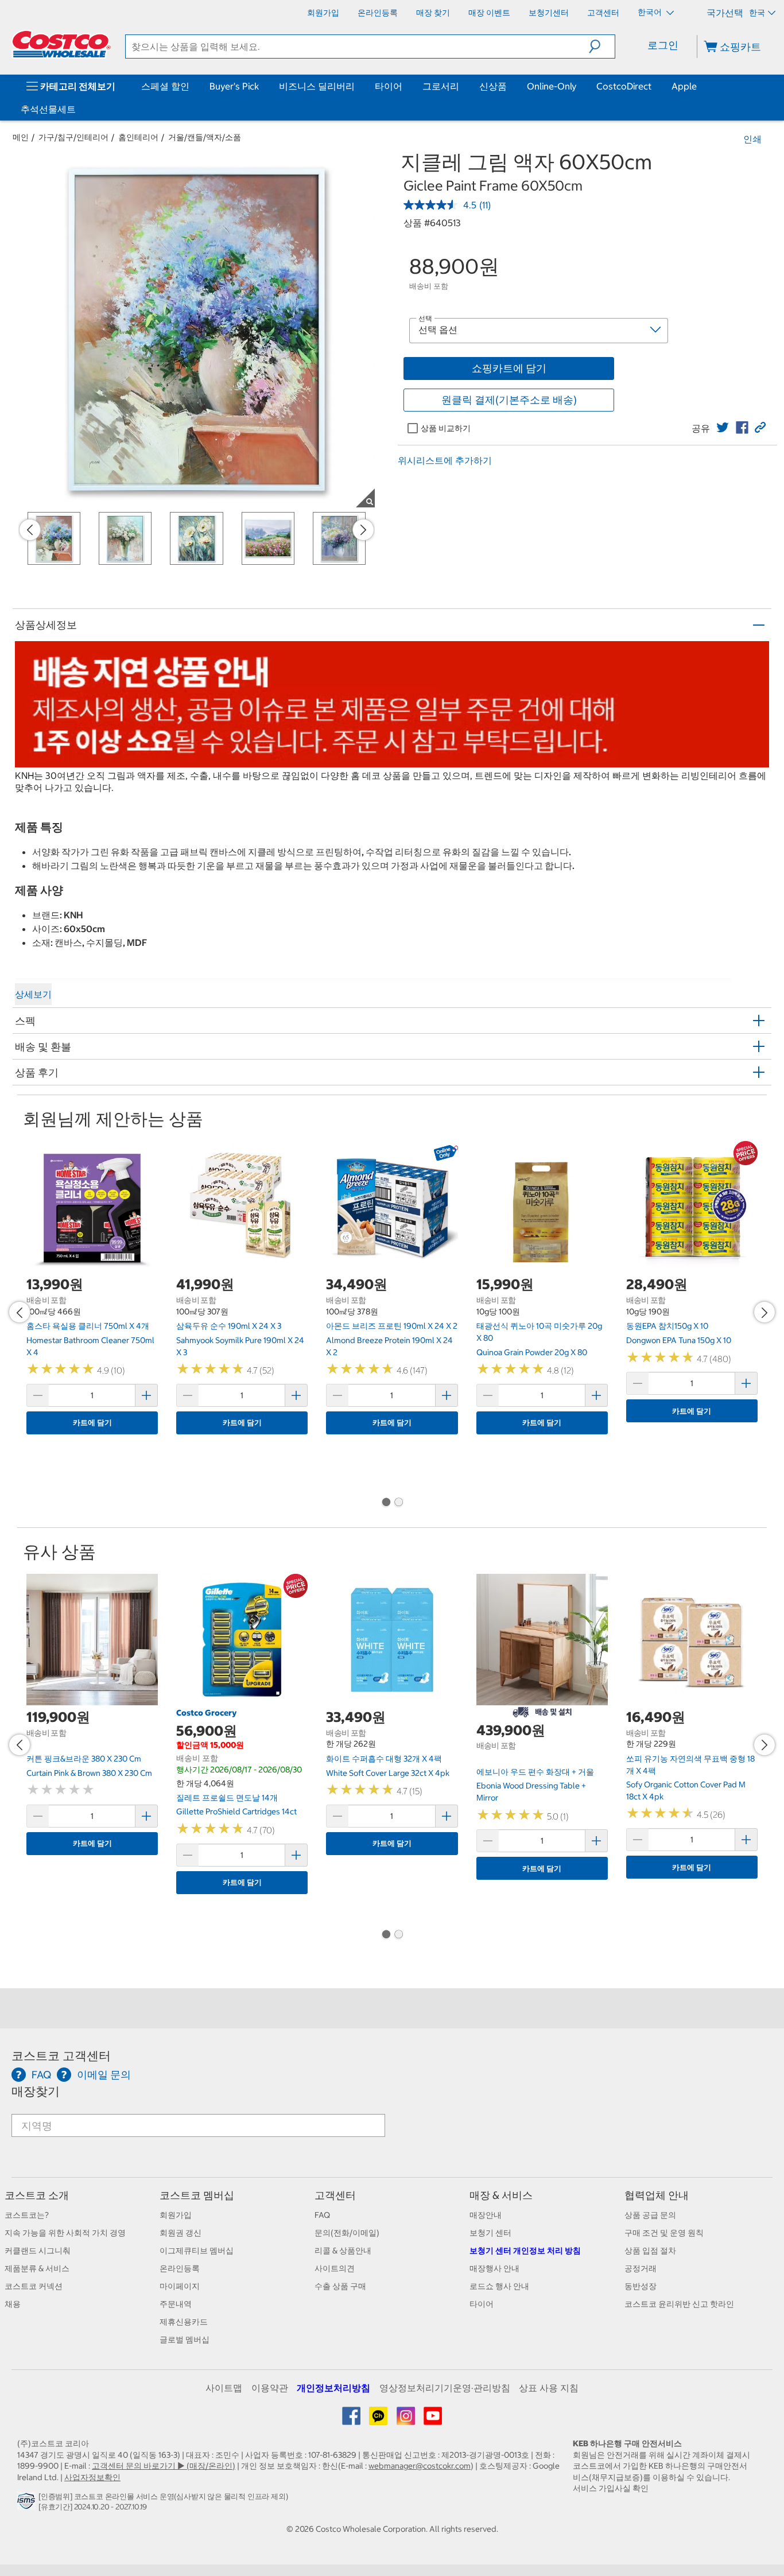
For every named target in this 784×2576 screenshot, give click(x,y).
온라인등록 (180, 2268)
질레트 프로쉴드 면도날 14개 (227, 1798)
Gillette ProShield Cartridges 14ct (236, 1811)
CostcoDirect (624, 86)
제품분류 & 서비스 (37, 2268)
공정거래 (641, 2268)
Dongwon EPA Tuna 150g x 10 (679, 1340)
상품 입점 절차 (650, 2251)
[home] (61, 44)
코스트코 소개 (37, 2195)
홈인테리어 (138, 137)
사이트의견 (335, 2268)
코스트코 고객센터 (61, 2056)
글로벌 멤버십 (185, 2340)
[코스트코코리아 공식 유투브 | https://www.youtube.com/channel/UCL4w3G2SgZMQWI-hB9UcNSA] (433, 2420)
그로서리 (441, 86)
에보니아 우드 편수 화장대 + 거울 (535, 1772)
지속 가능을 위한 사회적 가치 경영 (65, 2233)
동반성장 (641, 2286)
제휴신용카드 (184, 2322)
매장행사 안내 (494, 2268)
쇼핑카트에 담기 (509, 368)
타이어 (389, 86)
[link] (723, 428)
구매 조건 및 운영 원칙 (664, 2233)
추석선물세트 (48, 109)
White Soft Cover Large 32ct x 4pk (388, 1773)
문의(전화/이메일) (347, 2233)
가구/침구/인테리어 (73, 137)
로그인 (663, 45)
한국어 (651, 12)
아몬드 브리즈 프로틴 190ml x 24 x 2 (392, 1326)
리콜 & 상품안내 (343, 2251)
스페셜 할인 (165, 86)
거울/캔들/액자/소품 (205, 137)
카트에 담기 (92, 1423)
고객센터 (335, 2195)
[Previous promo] (30, 530)
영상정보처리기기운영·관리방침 (445, 2388)
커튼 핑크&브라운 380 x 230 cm (84, 1759)
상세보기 (33, 994)
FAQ (322, 2215)
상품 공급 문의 (650, 2215)
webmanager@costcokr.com (420, 2466)
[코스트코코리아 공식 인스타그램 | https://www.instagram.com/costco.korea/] (407, 2420)
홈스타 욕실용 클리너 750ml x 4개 (88, 1326)
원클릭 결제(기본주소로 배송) (509, 400)
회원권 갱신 (181, 2233)
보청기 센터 (490, 2233)
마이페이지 (180, 2286)
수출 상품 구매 (340, 2286)
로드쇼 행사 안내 (499, 2286)
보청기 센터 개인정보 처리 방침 (525, 2251)
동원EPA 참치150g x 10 (667, 1326)
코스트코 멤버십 (197, 2195)
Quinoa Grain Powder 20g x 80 (532, 1352)
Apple (684, 86)
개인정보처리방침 (333, 2388)
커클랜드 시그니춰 (38, 2251)
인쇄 (752, 139)
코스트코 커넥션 (34, 2286)
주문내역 (176, 2304)
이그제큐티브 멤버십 (197, 2251)
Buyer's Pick (234, 86)
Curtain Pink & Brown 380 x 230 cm (89, 1773)
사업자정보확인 (92, 2477)
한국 (757, 13)
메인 (21, 137)
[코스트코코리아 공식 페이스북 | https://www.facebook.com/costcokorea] (352, 2420)
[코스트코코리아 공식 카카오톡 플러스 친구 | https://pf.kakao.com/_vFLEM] (379, 2420)
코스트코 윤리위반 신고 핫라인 (679, 2304)
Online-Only (552, 86)
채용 (13, 2304)
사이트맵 (224, 2388)
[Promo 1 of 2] (386, 1503)
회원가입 (176, 2215)
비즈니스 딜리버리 (317, 86)
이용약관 (270, 2388)
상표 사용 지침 (549, 2388)
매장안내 (486, 2215)
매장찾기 (36, 2091)
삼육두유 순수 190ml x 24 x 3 (229, 1326)
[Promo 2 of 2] (398, 1503)
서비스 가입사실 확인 (611, 2488)
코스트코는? (27, 2215)
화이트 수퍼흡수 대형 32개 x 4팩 (384, 1759)
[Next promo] (363, 530)
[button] (602, 46)
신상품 (493, 86)
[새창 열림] (28, 2504)
